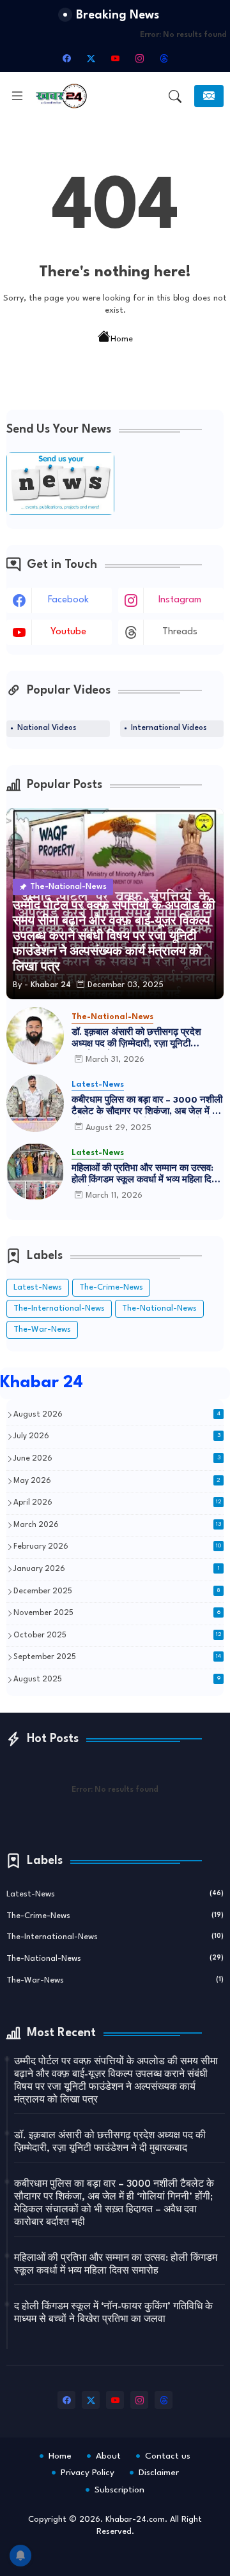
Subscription (119, 2490)
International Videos (169, 728)
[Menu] (17, 96)
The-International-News (59, 1308)
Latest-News (38, 1287)
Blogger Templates (135, 2557)
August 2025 (117, 1679)
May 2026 (117, 1481)
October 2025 (118, 1635)
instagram (180, 600)
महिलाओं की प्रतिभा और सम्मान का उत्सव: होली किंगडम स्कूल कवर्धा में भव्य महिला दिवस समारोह (147, 1175)
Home (122, 339)
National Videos (47, 728)
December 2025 (117, 1591)
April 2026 (118, 1503)
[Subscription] (209, 96)
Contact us (168, 2456)
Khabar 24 (42, 1383)
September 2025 (117, 1657)
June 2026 (117, 1459)
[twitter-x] (91, 58)
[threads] (164, 58)
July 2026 (117, 1436)
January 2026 (117, 1569)
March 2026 (117, 1525)
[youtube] (115, 58)
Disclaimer (159, 2473)
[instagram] (139, 58)
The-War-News (42, 1329)
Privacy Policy (88, 2473)
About (108, 2456)
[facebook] (66, 58)
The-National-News (159, 1308)
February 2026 (117, 1547)
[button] (175, 96)
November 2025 (117, 1613)
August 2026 (117, 1415)
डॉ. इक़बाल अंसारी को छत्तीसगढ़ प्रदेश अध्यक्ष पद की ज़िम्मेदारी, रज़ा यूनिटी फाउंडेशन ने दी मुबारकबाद (136, 1039)
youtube (68, 632)
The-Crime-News (111, 1287)
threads (180, 632)
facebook (68, 600)
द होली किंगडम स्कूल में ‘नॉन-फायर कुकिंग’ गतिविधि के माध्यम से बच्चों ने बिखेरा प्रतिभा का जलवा (113, 2313)
